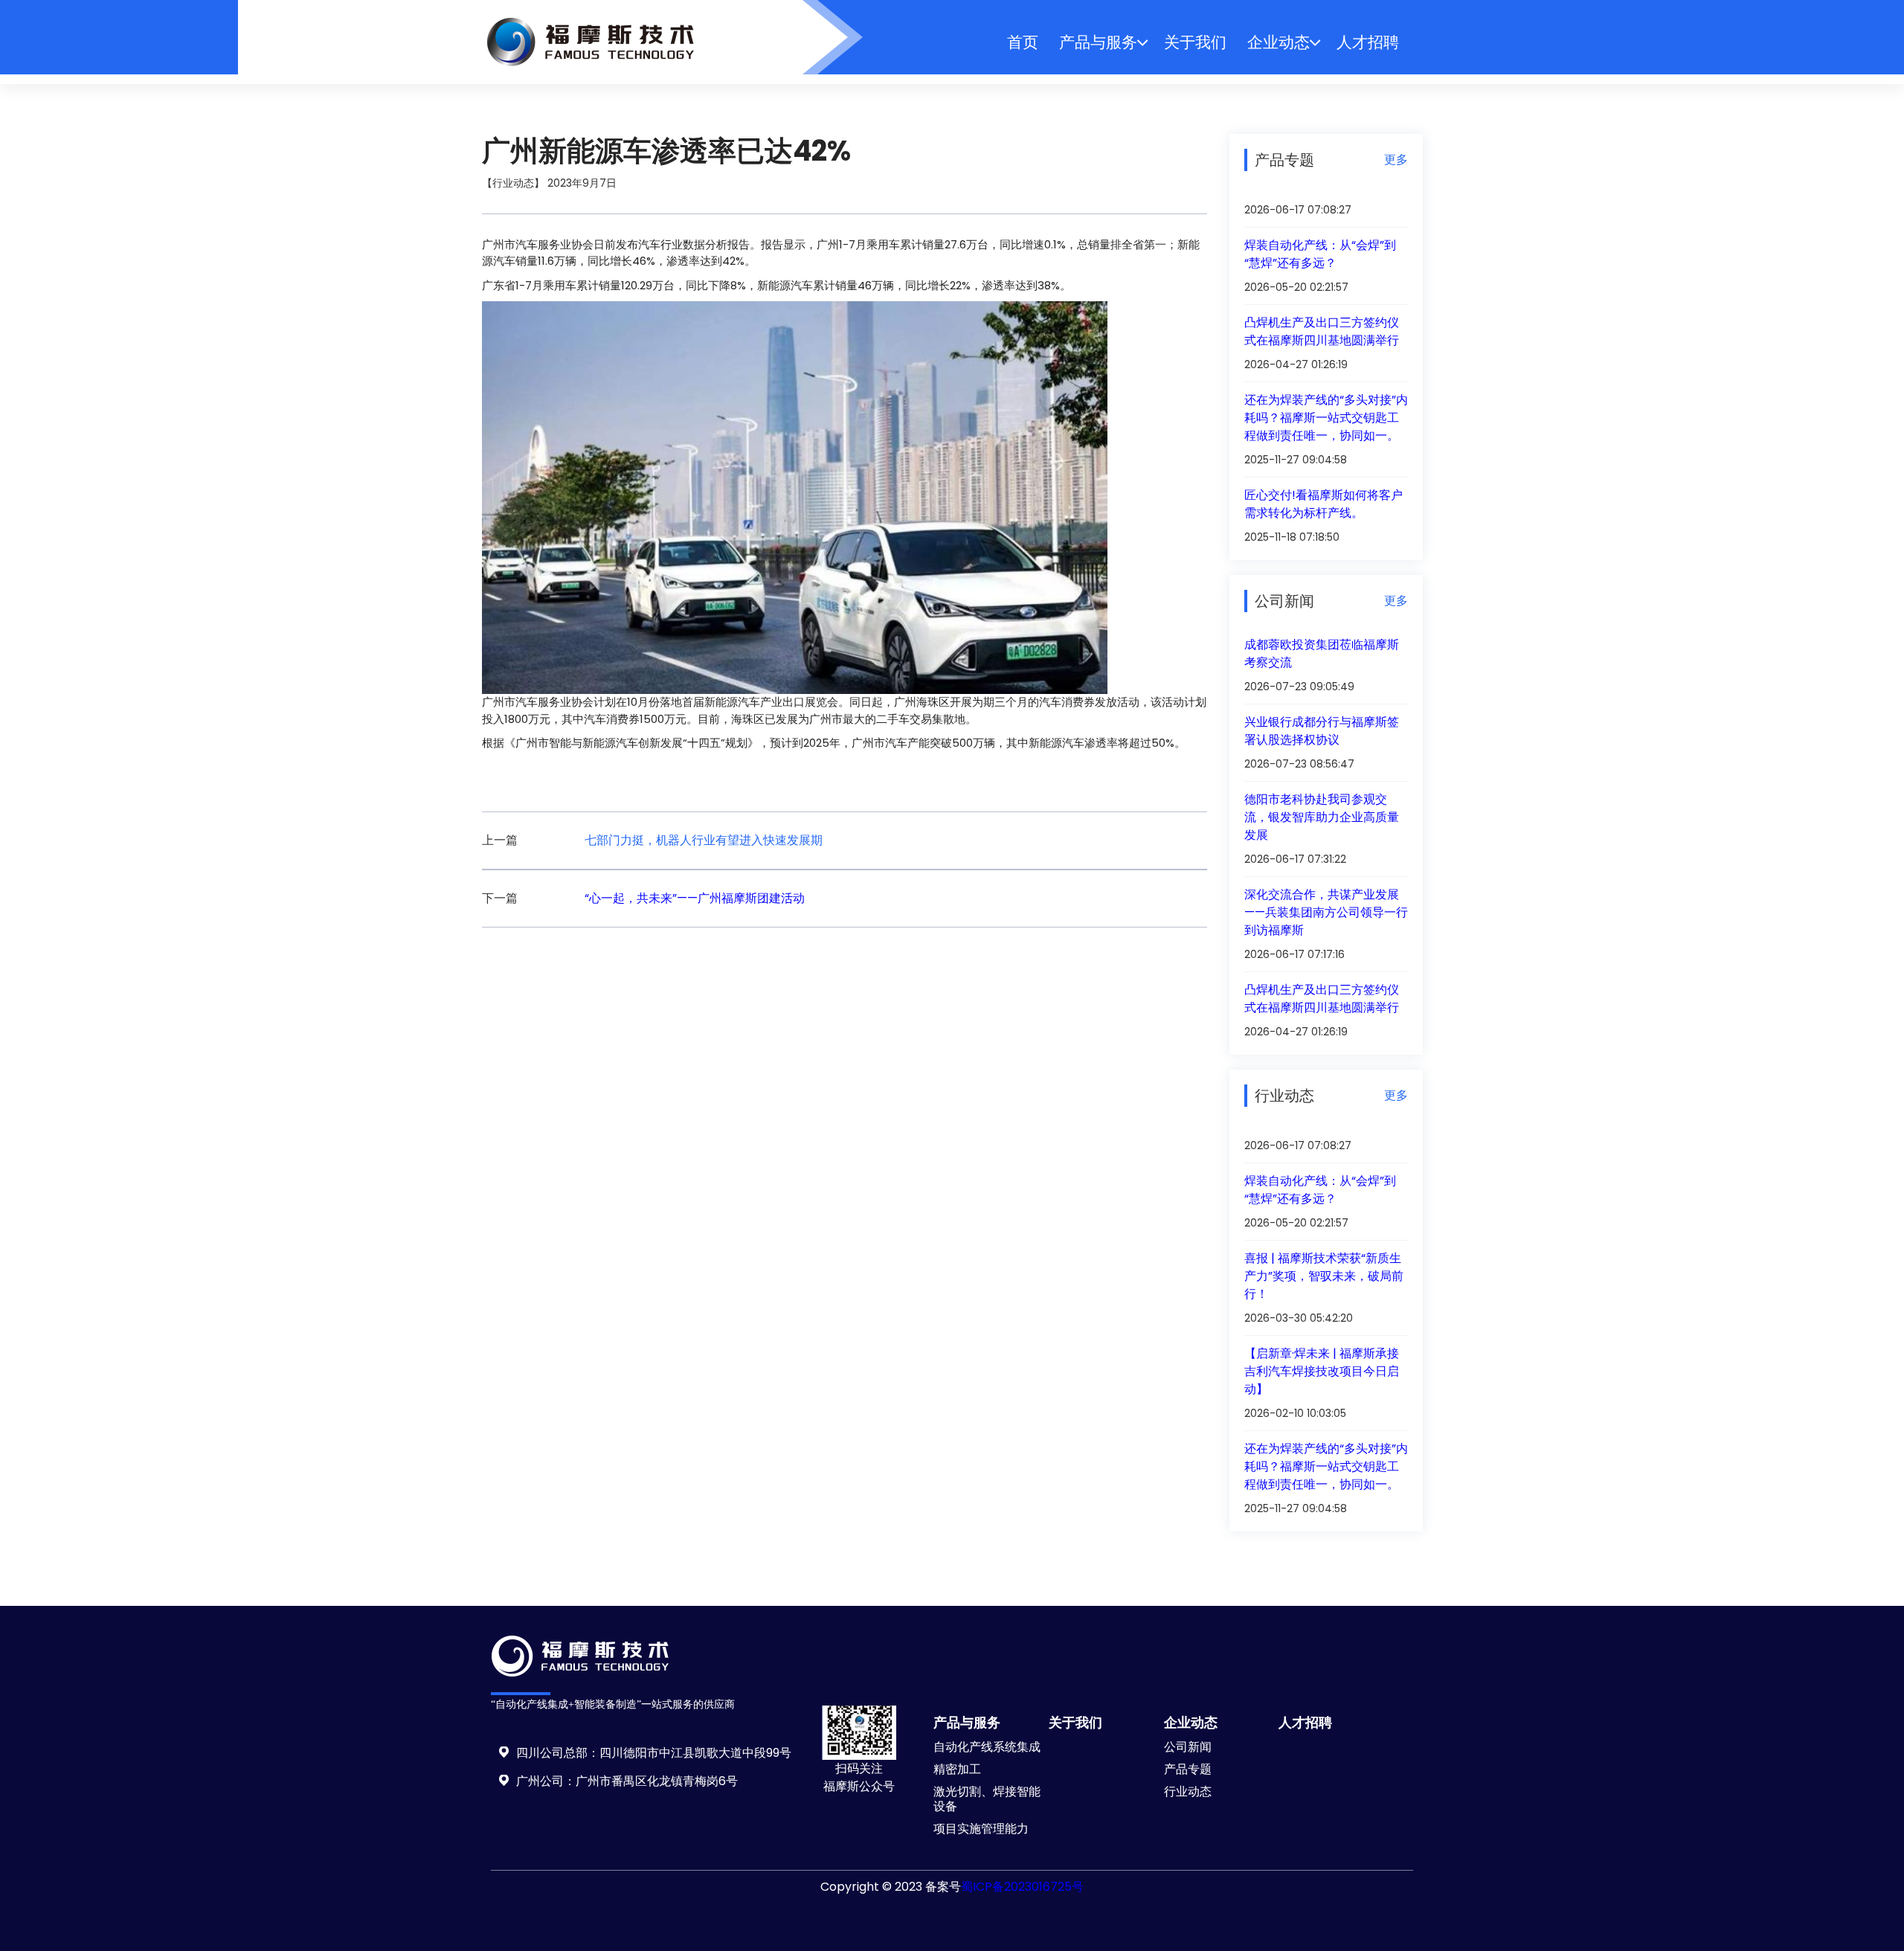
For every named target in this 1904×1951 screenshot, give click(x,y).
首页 (1023, 42)
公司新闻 (1188, 1747)
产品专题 (1188, 1769)
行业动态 (1188, 1791)
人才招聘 (1368, 42)
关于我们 (1195, 42)
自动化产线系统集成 (987, 1747)
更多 (1396, 160)
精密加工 (957, 1769)
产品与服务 (1098, 42)
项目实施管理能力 (981, 1829)
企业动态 (1279, 42)
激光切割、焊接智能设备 (987, 1799)
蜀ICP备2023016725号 (1022, 1887)
